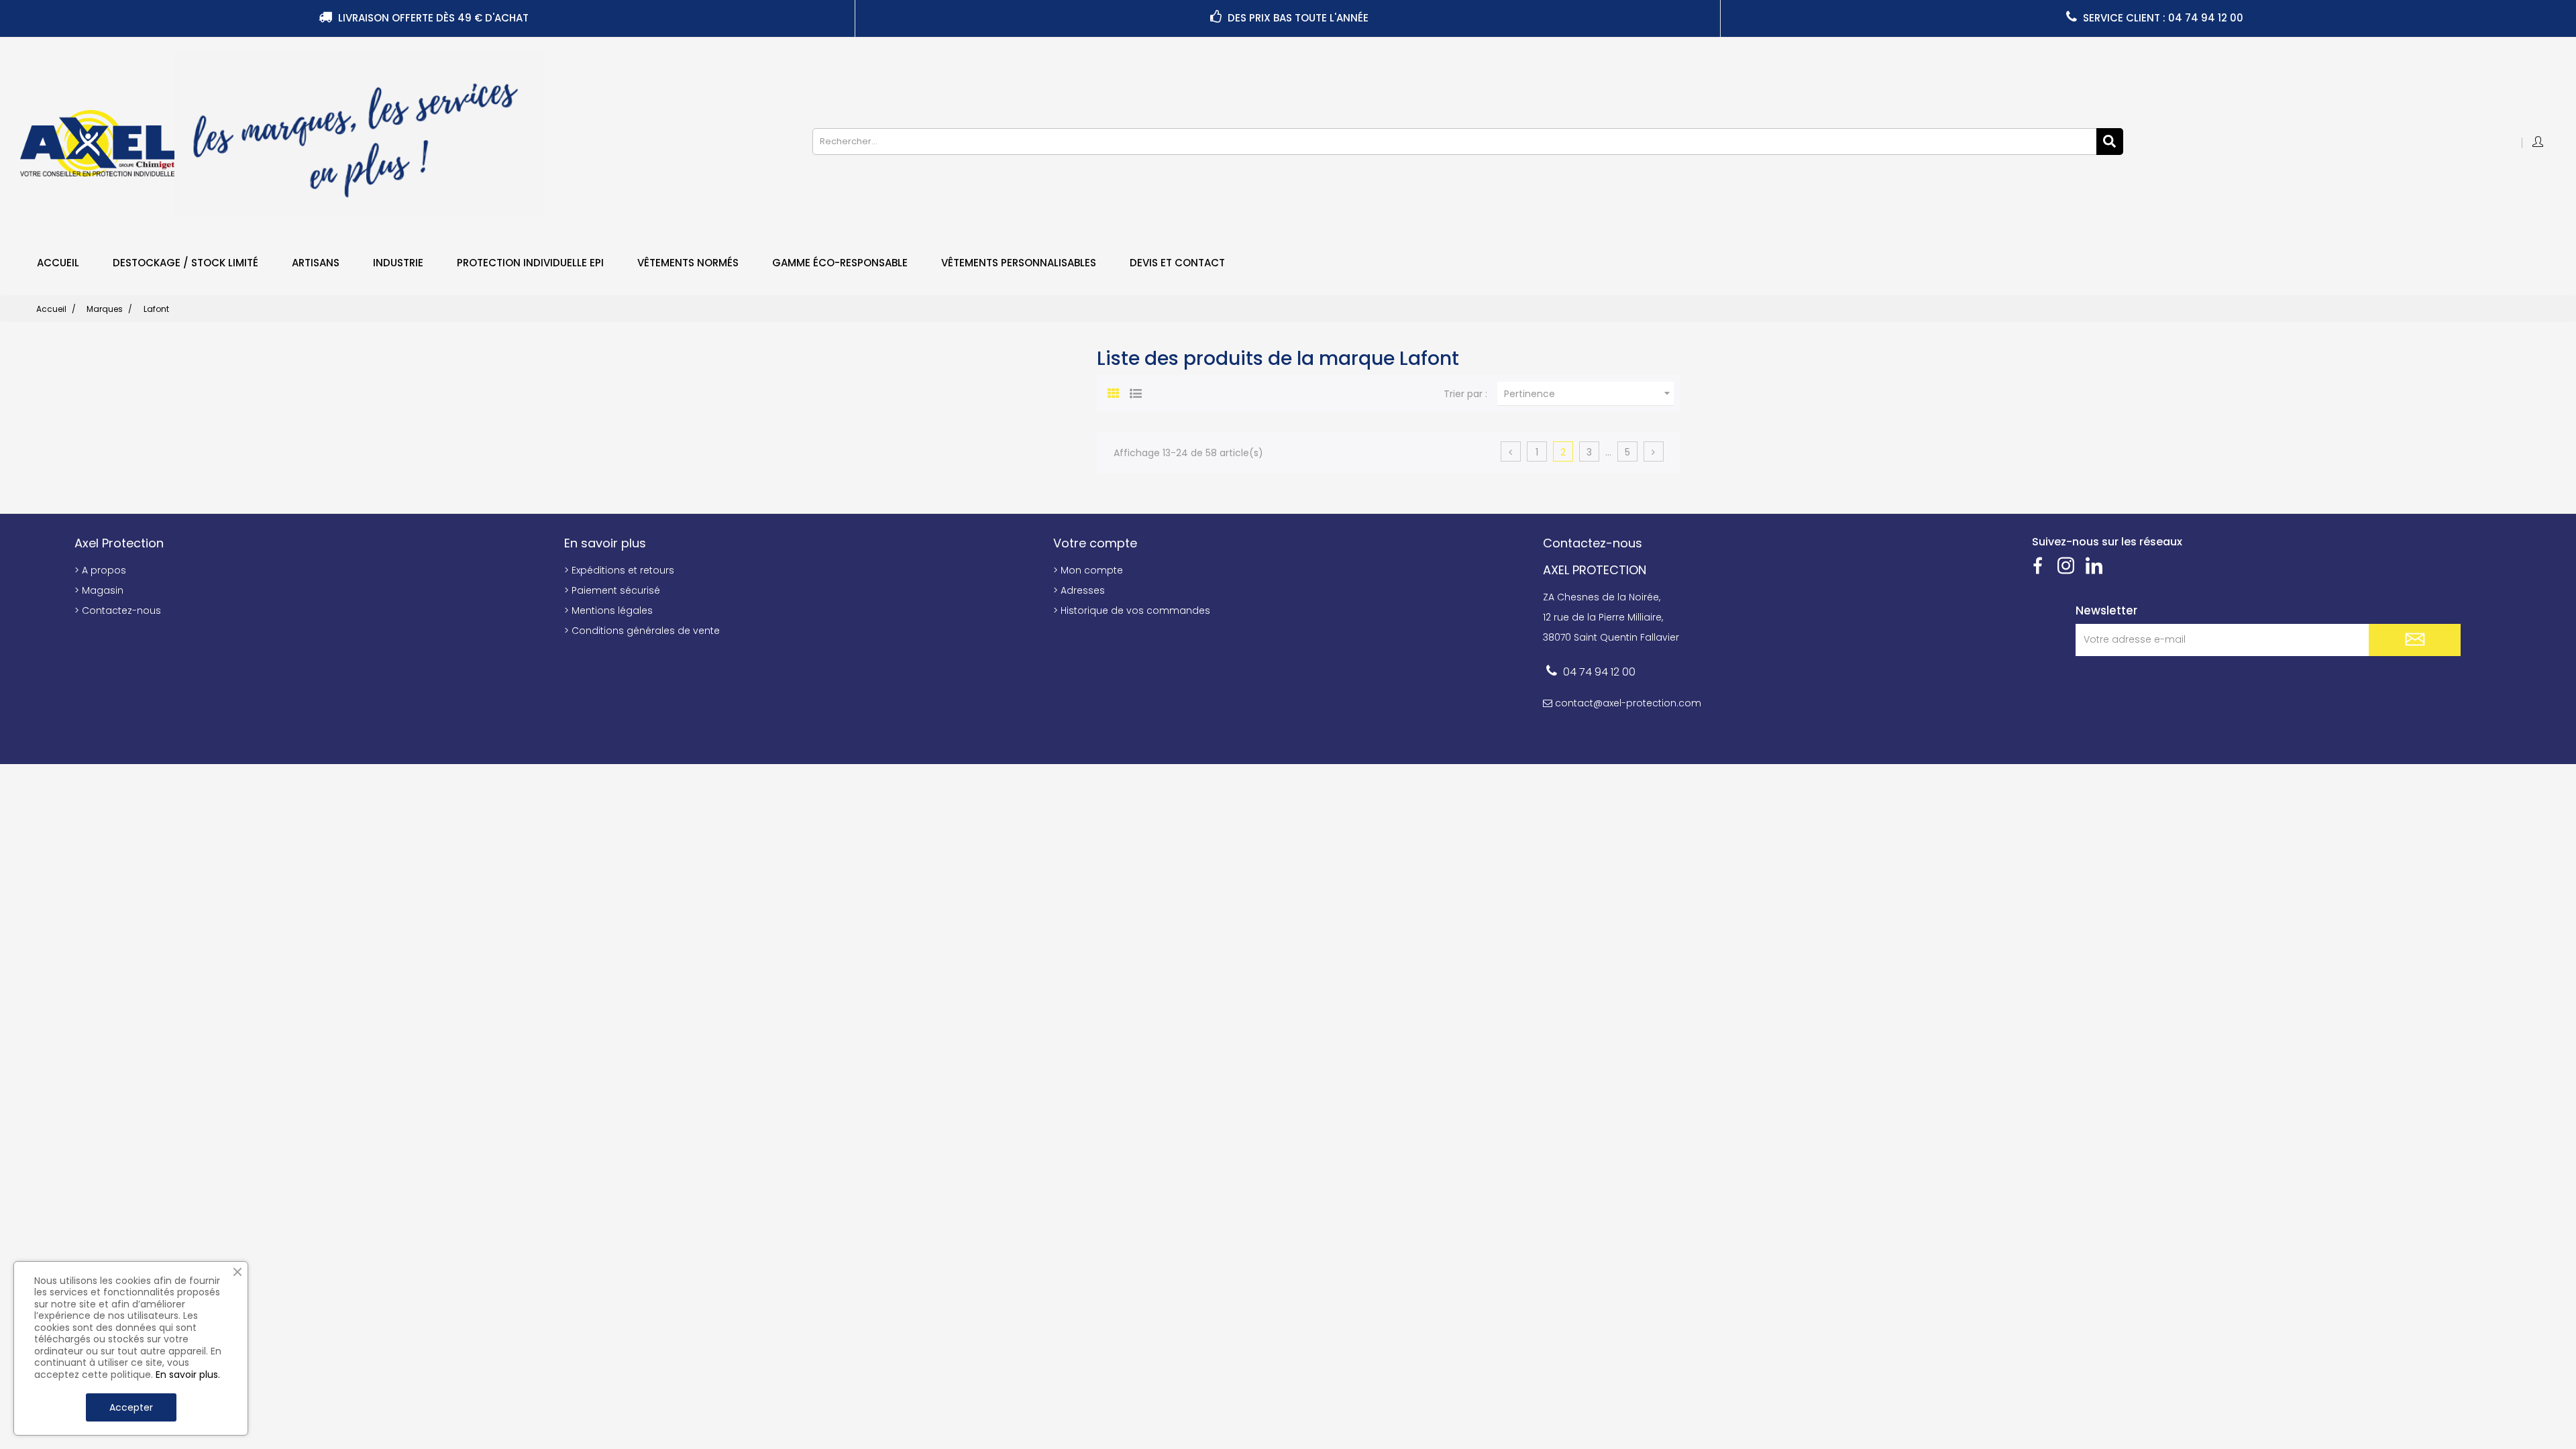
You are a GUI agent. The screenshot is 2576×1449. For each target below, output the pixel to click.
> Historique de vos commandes (1132, 610)
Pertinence (1589, 393)
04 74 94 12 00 (1599, 672)
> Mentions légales (608, 610)
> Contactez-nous (118, 610)
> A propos (100, 570)
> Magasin (99, 590)
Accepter (131, 1407)
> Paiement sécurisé (612, 590)
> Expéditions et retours (619, 570)
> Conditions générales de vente (642, 631)
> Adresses (1079, 590)
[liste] (1136, 392)
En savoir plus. (188, 1375)
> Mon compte (1088, 570)
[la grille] (1114, 392)
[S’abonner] (2415, 640)
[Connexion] (2539, 143)
